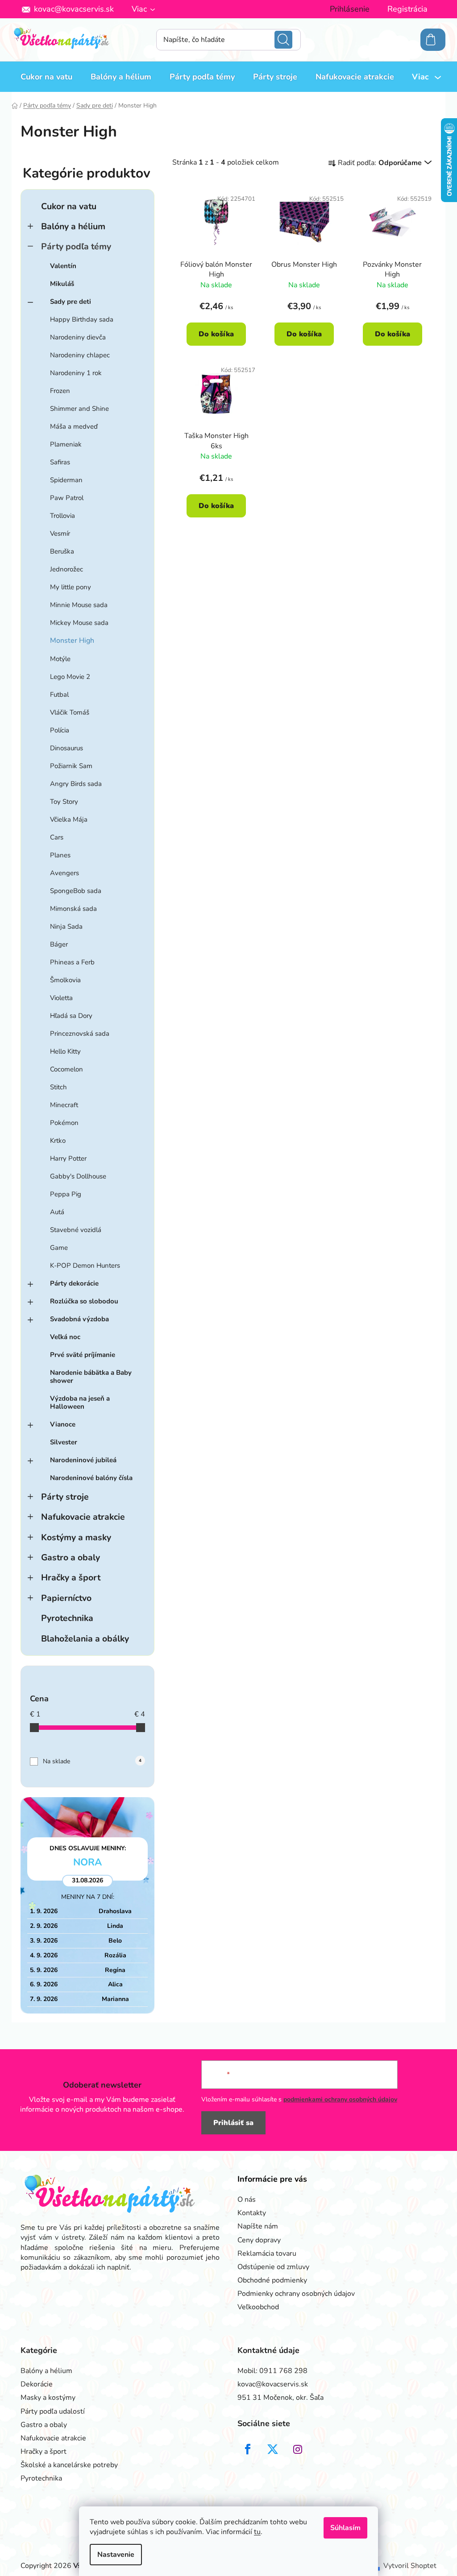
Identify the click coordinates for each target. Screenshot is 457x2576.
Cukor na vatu (69, 206)
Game (59, 1248)
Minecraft (64, 1105)
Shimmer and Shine (79, 409)
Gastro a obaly (71, 1557)
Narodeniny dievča (78, 337)
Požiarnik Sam (71, 766)
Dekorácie (37, 2384)
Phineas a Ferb (72, 962)
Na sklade (92, 1761)
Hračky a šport (71, 1577)
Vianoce (63, 1424)
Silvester (64, 1442)
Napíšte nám (258, 2226)
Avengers (64, 873)
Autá (57, 1212)
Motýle (60, 659)
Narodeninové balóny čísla (91, 1478)
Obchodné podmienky (272, 2280)
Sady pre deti (71, 302)
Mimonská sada (73, 909)
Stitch (58, 1087)
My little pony (71, 587)
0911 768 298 (283, 2371)
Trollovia (62, 516)
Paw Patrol (67, 498)
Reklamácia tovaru (267, 2253)
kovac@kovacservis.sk (74, 9)
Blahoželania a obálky (85, 1639)
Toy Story (64, 802)
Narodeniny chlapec (80, 355)
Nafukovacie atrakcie (83, 1517)
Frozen (60, 391)
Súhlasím (345, 2528)
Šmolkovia (65, 980)
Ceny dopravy (259, 2240)
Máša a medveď (74, 426)
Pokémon (64, 1123)
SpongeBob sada (76, 891)
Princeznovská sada (80, 1034)
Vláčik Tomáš (70, 712)
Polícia (60, 730)
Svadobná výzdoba (79, 1319)
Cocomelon (66, 1069)
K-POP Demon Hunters (85, 1265)
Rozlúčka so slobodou (84, 1301)
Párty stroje (65, 1497)
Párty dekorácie (74, 1283)
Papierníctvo (66, 1598)
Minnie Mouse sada (79, 605)
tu (257, 2532)
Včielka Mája (69, 819)
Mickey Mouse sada (79, 623)
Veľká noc (65, 1337)
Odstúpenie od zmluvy (273, 2267)
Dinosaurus (66, 748)
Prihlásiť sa (233, 2123)
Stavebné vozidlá (76, 1230)
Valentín (63, 266)
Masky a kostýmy (48, 2398)
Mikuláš (62, 284)
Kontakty (252, 2213)
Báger (59, 944)
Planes (60, 855)
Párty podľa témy (76, 246)
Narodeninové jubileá (83, 1460)
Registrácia (407, 9)
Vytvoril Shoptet (410, 2566)
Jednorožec (66, 569)
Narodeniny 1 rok (76, 373)
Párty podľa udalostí (53, 2411)
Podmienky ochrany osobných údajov (296, 2294)
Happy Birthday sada (82, 319)
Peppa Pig (66, 1194)
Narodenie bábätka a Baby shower (91, 1377)
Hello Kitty (65, 1051)
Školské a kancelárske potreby (69, 2465)
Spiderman (66, 480)
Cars (57, 837)
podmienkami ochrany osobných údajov (340, 2099)
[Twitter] (273, 2449)
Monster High (72, 641)
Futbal (59, 695)
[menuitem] (46, 77)
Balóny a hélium (73, 226)
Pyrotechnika (67, 1618)
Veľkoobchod (258, 2307)
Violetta (61, 998)
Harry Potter (68, 1158)
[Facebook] (248, 2449)
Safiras (60, 462)
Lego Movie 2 (70, 677)
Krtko (58, 1141)
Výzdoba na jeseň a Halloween (80, 1402)
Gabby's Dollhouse (78, 1176)
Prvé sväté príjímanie (83, 1355)
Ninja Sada (66, 926)
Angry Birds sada (76, 784)
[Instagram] (298, 2449)
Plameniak (66, 444)
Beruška (62, 551)
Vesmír (60, 533)
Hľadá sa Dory (71, 1016)
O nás (247, 2200)
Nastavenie (116, 2555)
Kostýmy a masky (76, 1537)
